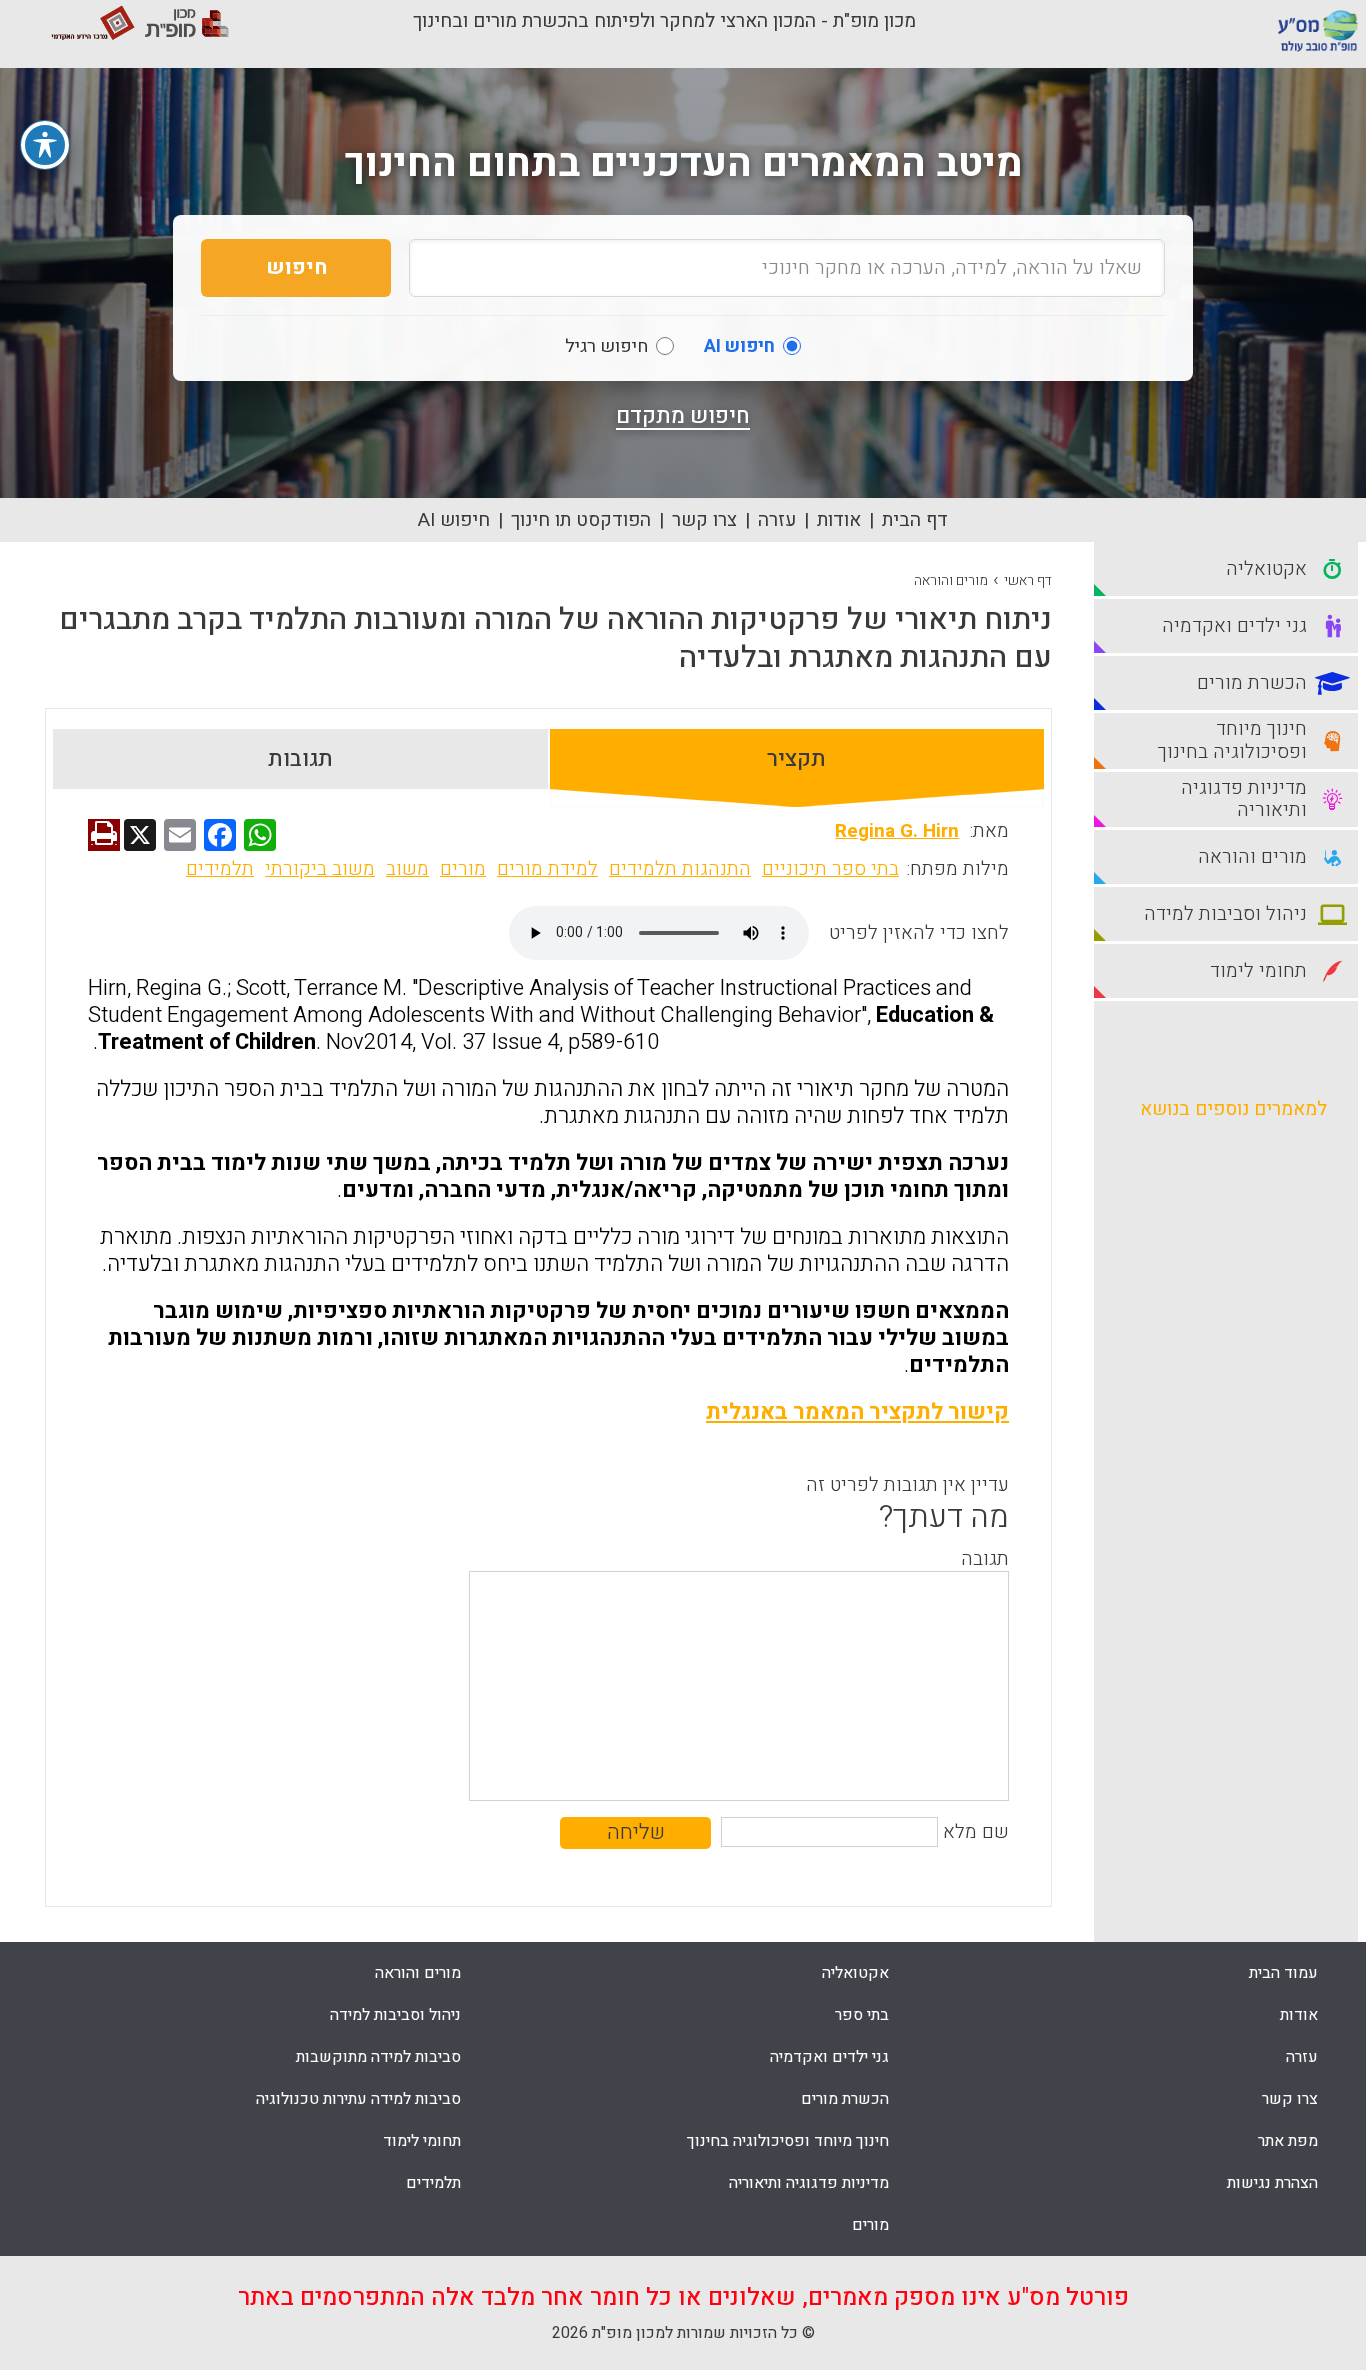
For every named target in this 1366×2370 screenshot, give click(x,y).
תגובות (300, 759)
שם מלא (976, 1832)
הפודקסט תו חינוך (581, 520)
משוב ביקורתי (320, 869)
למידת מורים (547, 869)
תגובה (985, 1559)
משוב (407, 869)
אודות (839, 520)
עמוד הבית (1283, 1973)
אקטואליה (855, 1973)
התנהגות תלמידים (680, 869)
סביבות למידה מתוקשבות (378, 2057)
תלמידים (220, 869)
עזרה (777, 520)
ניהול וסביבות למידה (395, 2015)
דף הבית (915, 520)
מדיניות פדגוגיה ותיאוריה (809, 2183)
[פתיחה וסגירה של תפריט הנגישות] (45, 145)
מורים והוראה (951, 580)
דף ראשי (1028, 580)
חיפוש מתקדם (683, 416)
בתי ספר (862, 2015)
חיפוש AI (454, 520)
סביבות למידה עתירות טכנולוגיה (358, 2099)
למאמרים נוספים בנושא (1233, 1109)
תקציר (796, 759)
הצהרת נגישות (1272, 2183)
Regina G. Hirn (897, 831)
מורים (463, 869)
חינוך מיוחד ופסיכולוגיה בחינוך (788, 2141)
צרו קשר (704, 520)
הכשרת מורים (845, 2099)
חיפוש (296, 267)
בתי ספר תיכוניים (830, 869)
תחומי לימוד (422, 2141)
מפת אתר (1288, 2141)
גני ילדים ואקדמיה (829, 2057)
